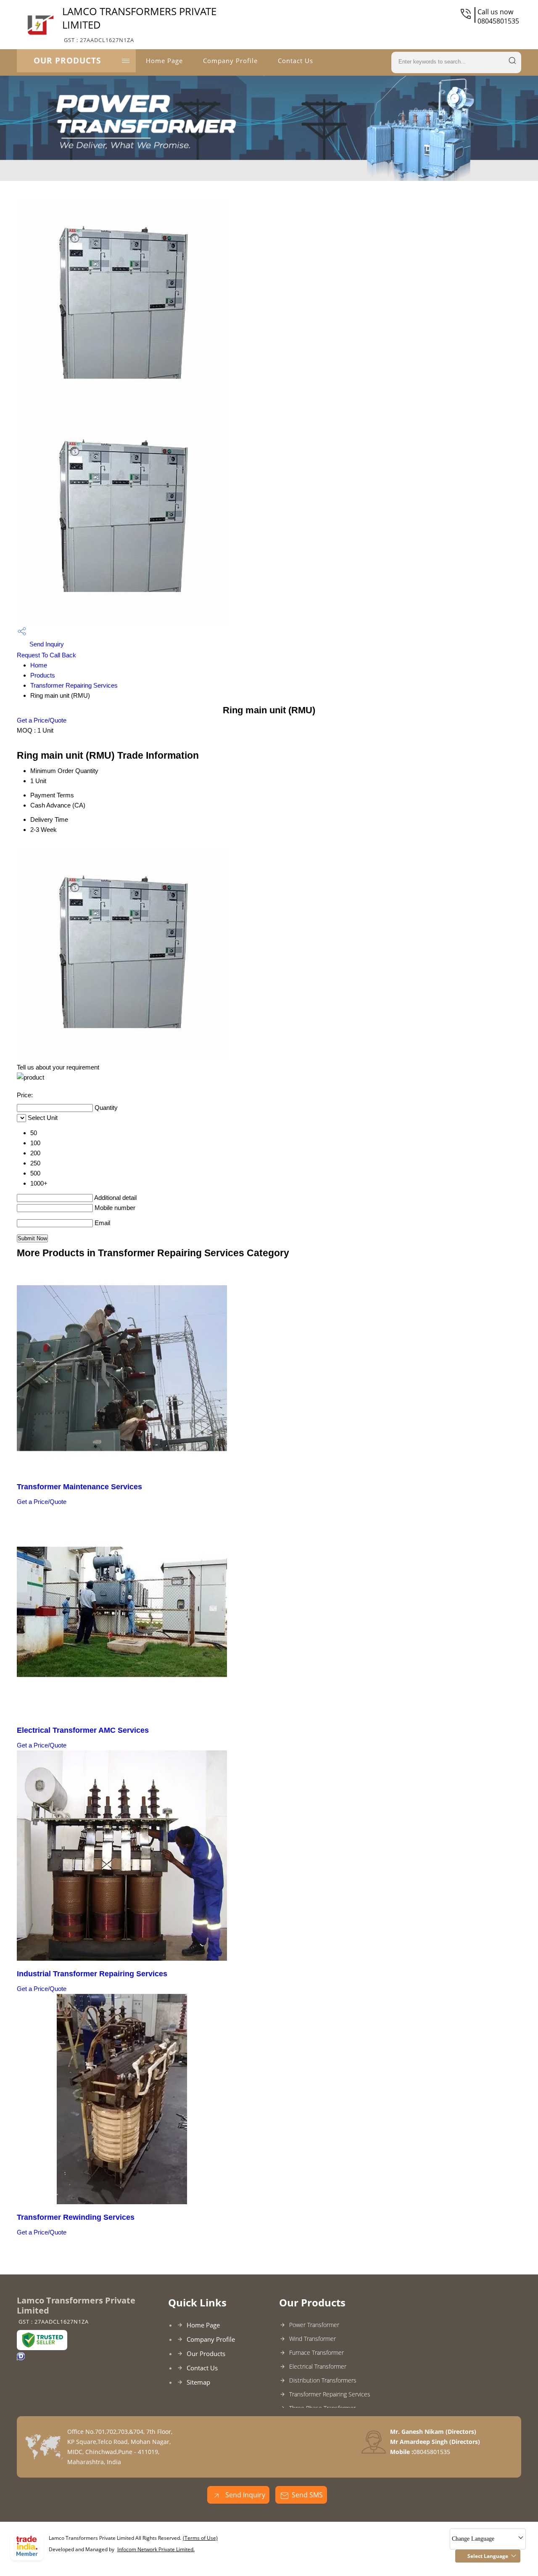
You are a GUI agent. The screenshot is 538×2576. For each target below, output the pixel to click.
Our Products (67, 61)
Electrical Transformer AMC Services (83, 1730)
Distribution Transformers (323, 2380)
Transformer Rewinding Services (76, 2217)
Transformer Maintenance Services (79, 1487)
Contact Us (295, 61)
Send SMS (307, 2495)
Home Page (164, 61)
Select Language (488, 2556)
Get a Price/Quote (42, 720)
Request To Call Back (46, 655)
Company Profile (230, 61)
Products (43, 675)
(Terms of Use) (200, 2538)
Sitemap (198, 2382)
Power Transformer (314, 2325)
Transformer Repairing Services (74, 685)
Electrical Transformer (318, 2366)
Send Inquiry (46, 644)
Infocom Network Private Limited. (156, 2549)
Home (39, 665)
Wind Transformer (313, 2339)
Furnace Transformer (316, 2352)
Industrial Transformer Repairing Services (92, 1974)
